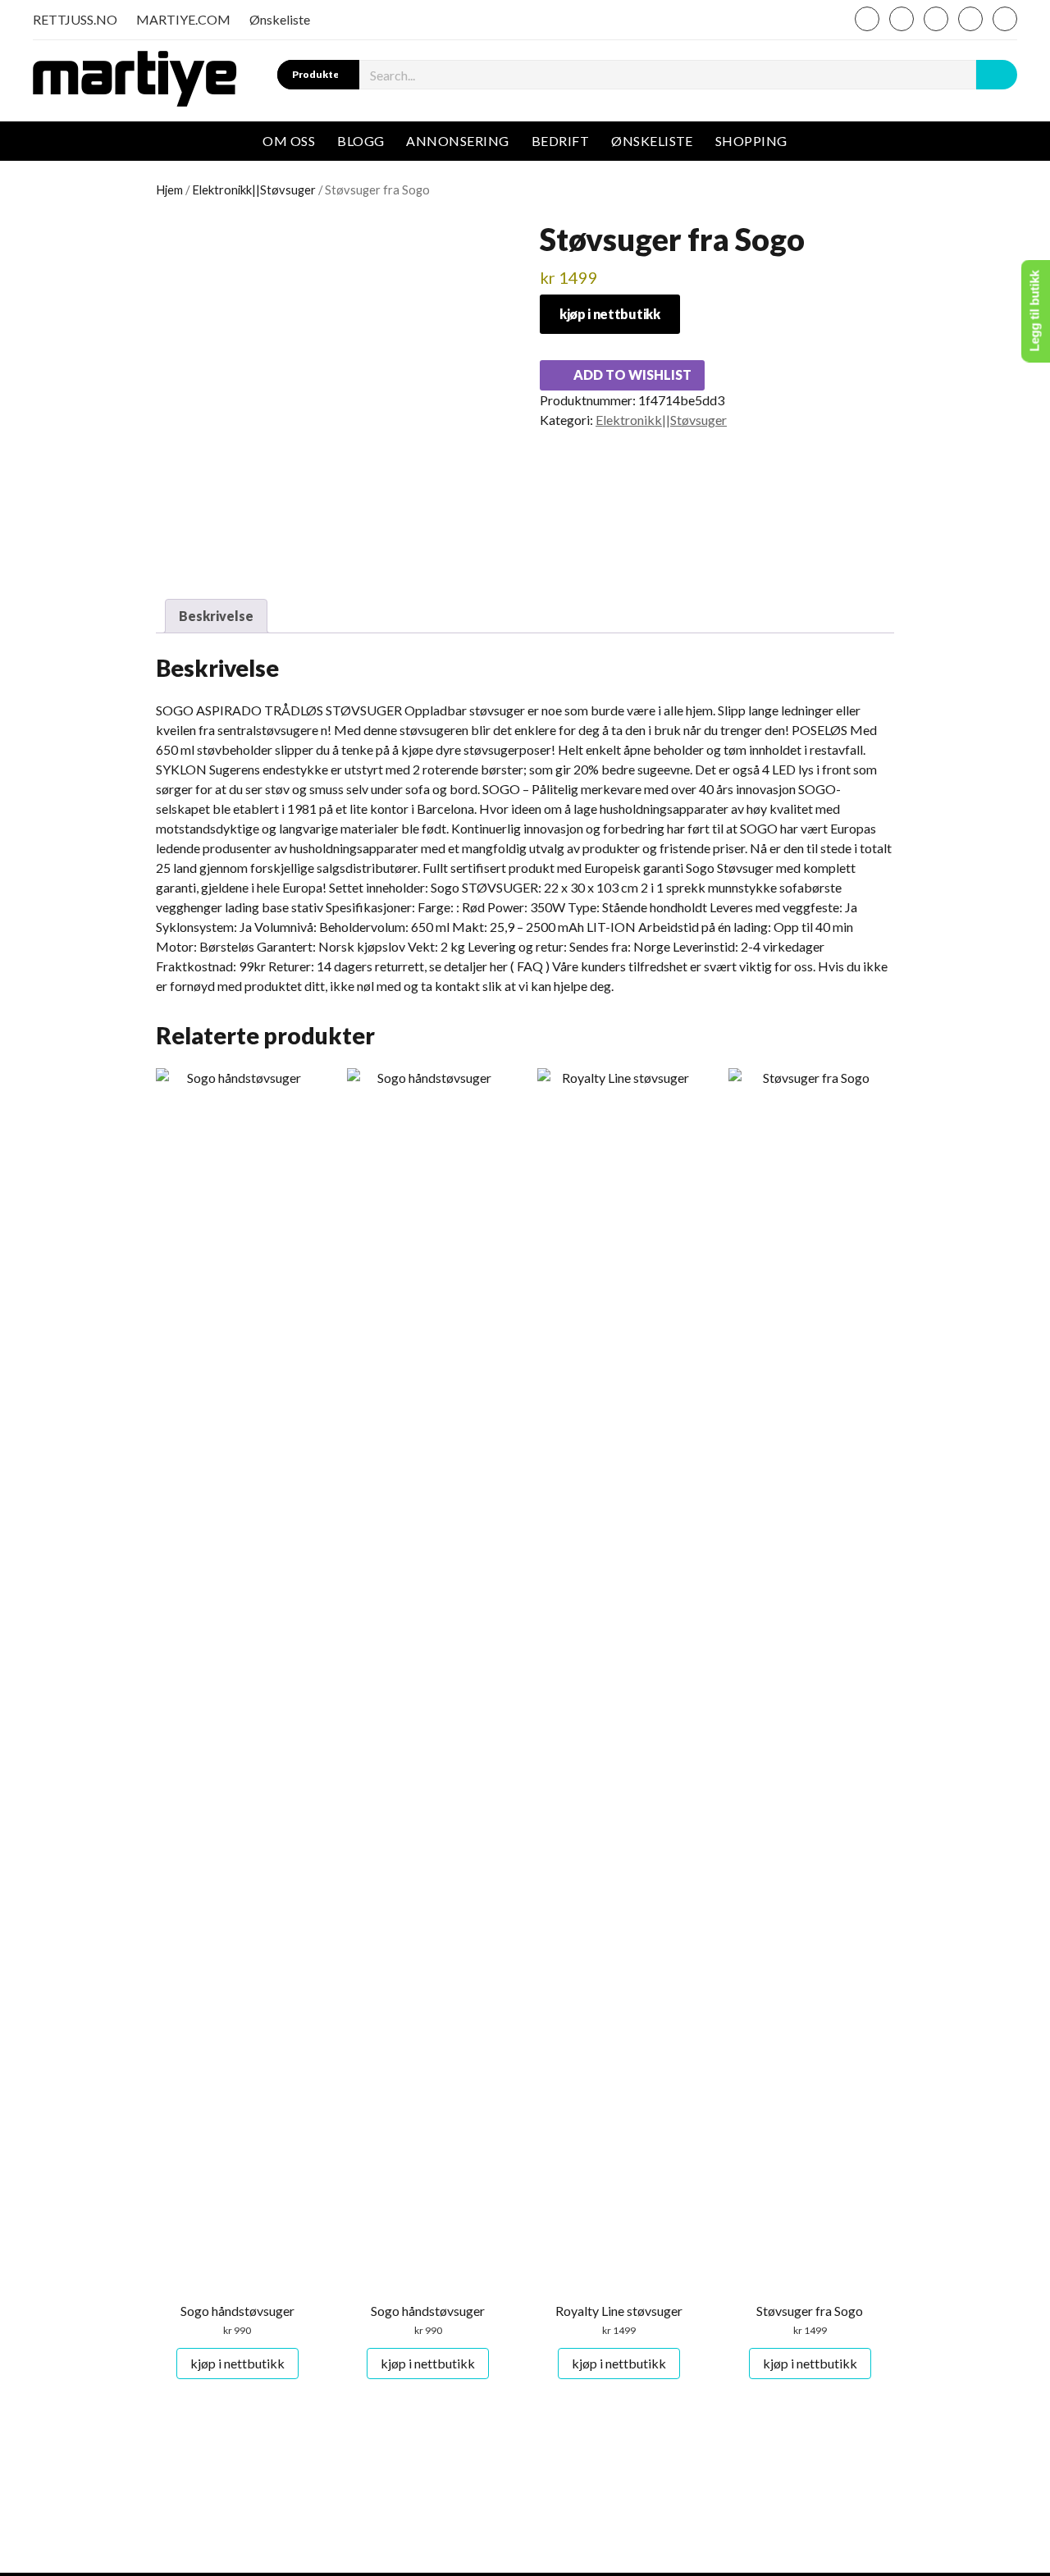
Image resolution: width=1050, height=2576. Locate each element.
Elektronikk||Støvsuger (254, 190)
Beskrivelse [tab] (216, 616)
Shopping (751, 141)
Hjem (169, 190)
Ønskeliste (280, 19)
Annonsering (457, 141)
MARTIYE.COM (183, 19)
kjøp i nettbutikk (610, 314)
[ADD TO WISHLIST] (170, 1086)
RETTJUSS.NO (75, 19)
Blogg (361, 141)
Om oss (289, 141)
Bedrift (560, 141)
